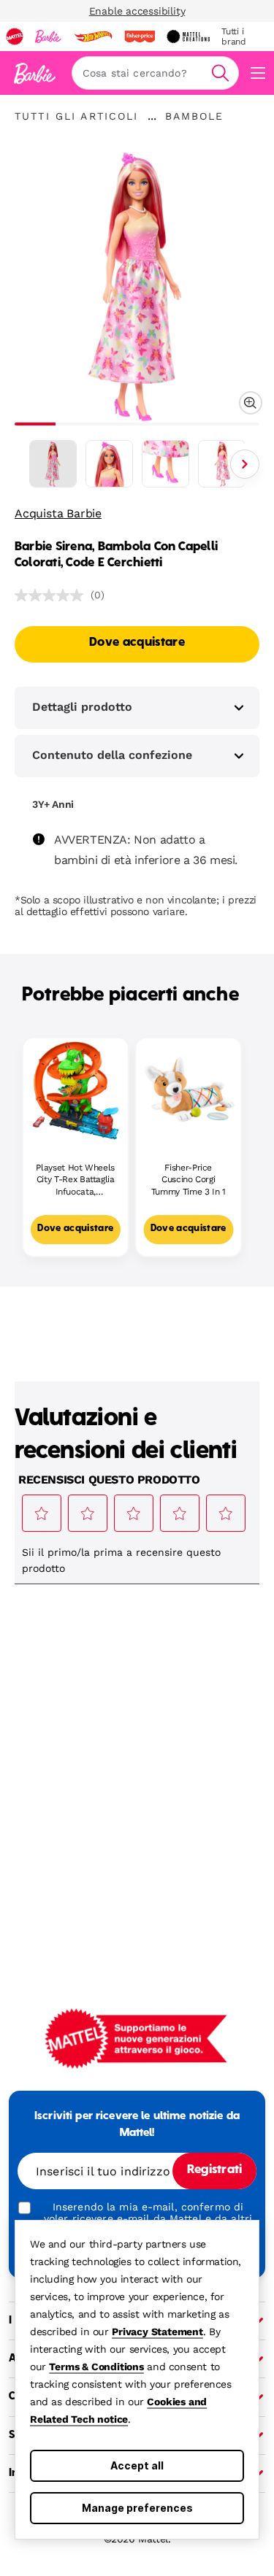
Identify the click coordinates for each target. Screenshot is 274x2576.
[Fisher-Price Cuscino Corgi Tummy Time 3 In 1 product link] (189, 1091)
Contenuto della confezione (112, 755)
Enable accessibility (137, 11)
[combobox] (155, 73)
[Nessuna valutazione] (53, 595)
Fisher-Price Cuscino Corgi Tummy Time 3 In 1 (189, 1180)
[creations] (188, 36)
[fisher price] (140, 36)
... (152, 116)
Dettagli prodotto (82, 707)
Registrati (214, 2170)
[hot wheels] (93, 36)
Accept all (137, 2465)
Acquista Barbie (58, 513)
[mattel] (15, 36)
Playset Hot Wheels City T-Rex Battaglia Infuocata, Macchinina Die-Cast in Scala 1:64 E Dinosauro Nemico (76, 1180)
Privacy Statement (157, 2332)
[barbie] (48, 36)
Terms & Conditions (96, 2367)
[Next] (245, 464)
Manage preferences (137, 2508)
